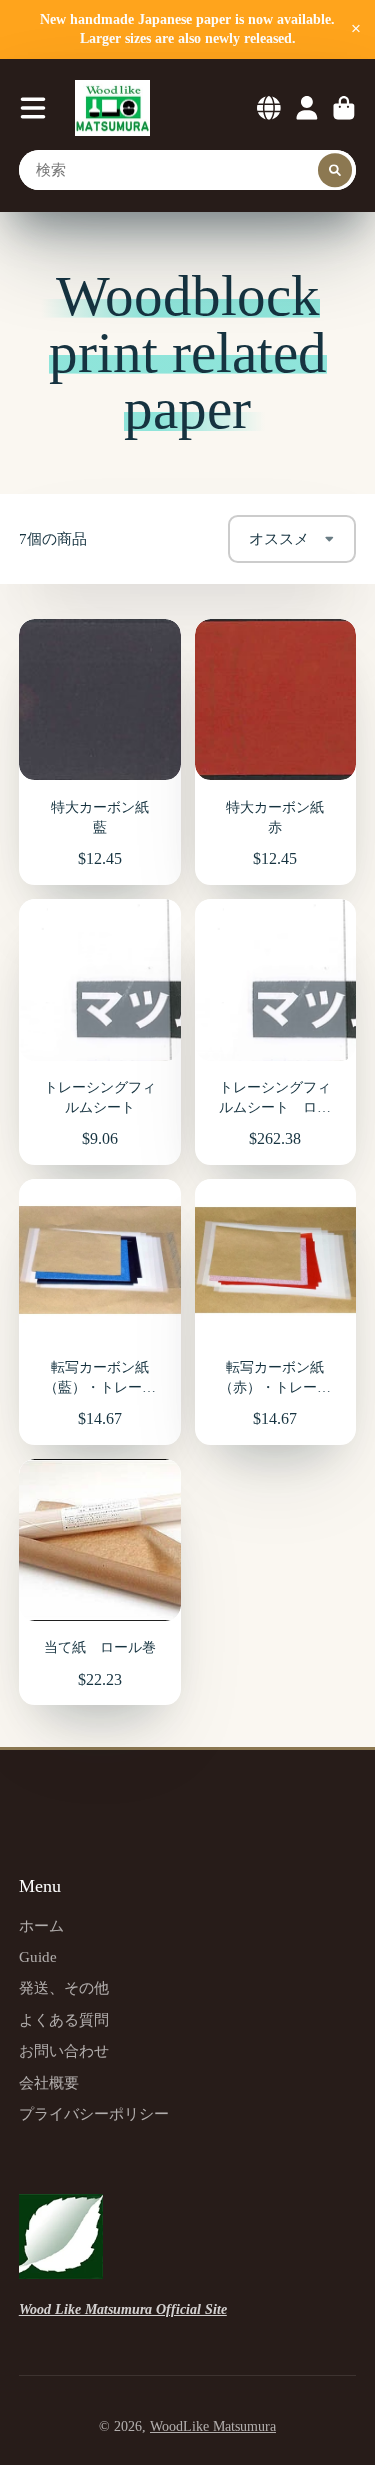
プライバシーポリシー (94, 2113)
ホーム (41, 1925)
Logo (112, 108)
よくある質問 (64, 2019)
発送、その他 (64, 1987)
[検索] (335, 170)
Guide (38, 1956)
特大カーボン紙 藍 (100, 752)
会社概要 (49, 2082)
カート (344, 108)
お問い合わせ (64, 2050)
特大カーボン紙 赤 (276, 752)
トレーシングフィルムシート (100, 1032)
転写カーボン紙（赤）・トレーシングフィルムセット (276, 1312)
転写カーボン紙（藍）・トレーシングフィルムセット (100, 1312)
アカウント (307, 108)
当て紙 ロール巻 (100, 1582)
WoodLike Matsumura (213, 2426)
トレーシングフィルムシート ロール (276, 1032)
